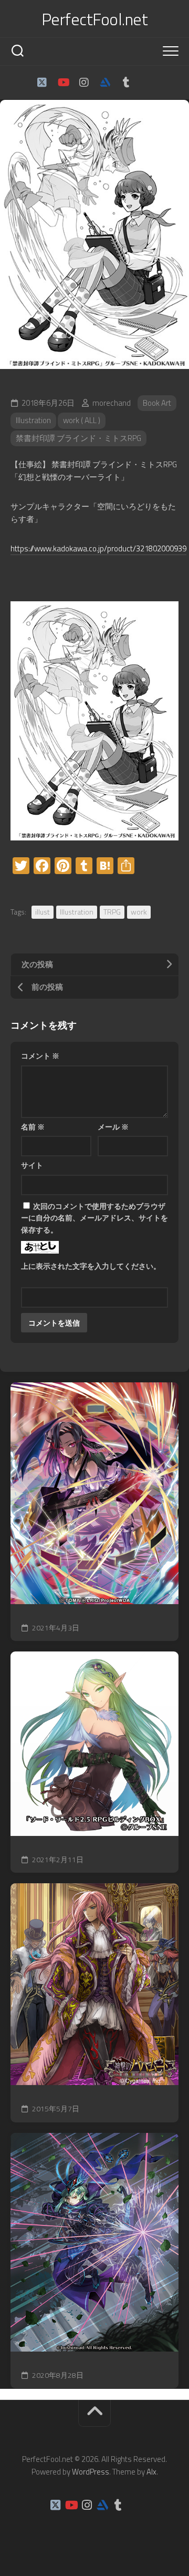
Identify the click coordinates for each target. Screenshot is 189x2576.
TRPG (112, 912)
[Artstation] (105, 83)
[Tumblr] (126, 83)
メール (113, 1127)
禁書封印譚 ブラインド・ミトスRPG (78, 438)
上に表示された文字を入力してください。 (91, 1266)
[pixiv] (147, 83)
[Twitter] (42, 83)
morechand (112, 403)
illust (43, 912)
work (139, 912)
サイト (32, 1165)
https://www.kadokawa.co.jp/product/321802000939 (98, 548)
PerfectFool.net (95, 19)
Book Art (157, 403)
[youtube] (63, 83)
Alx (151, 2472)
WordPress (91, 2472)
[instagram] (84, 83)
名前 (33, 1127)
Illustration (33, 420)
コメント (40, 1056)
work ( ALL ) (82, 420)
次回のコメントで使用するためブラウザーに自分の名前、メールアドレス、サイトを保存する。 (94, 1218)
